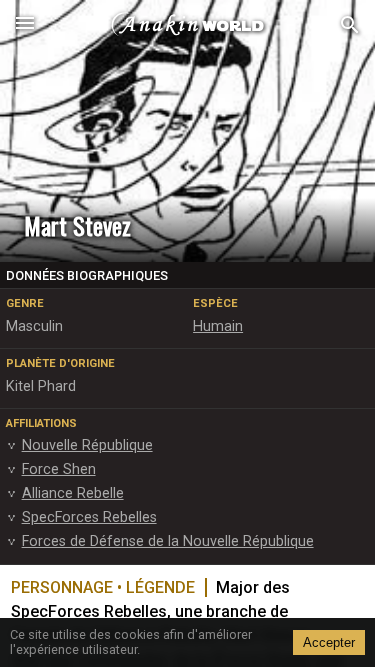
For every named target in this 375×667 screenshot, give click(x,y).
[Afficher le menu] (25, 25)
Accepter (329, 642)
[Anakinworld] (188, 25)
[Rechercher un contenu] (350, 25)
